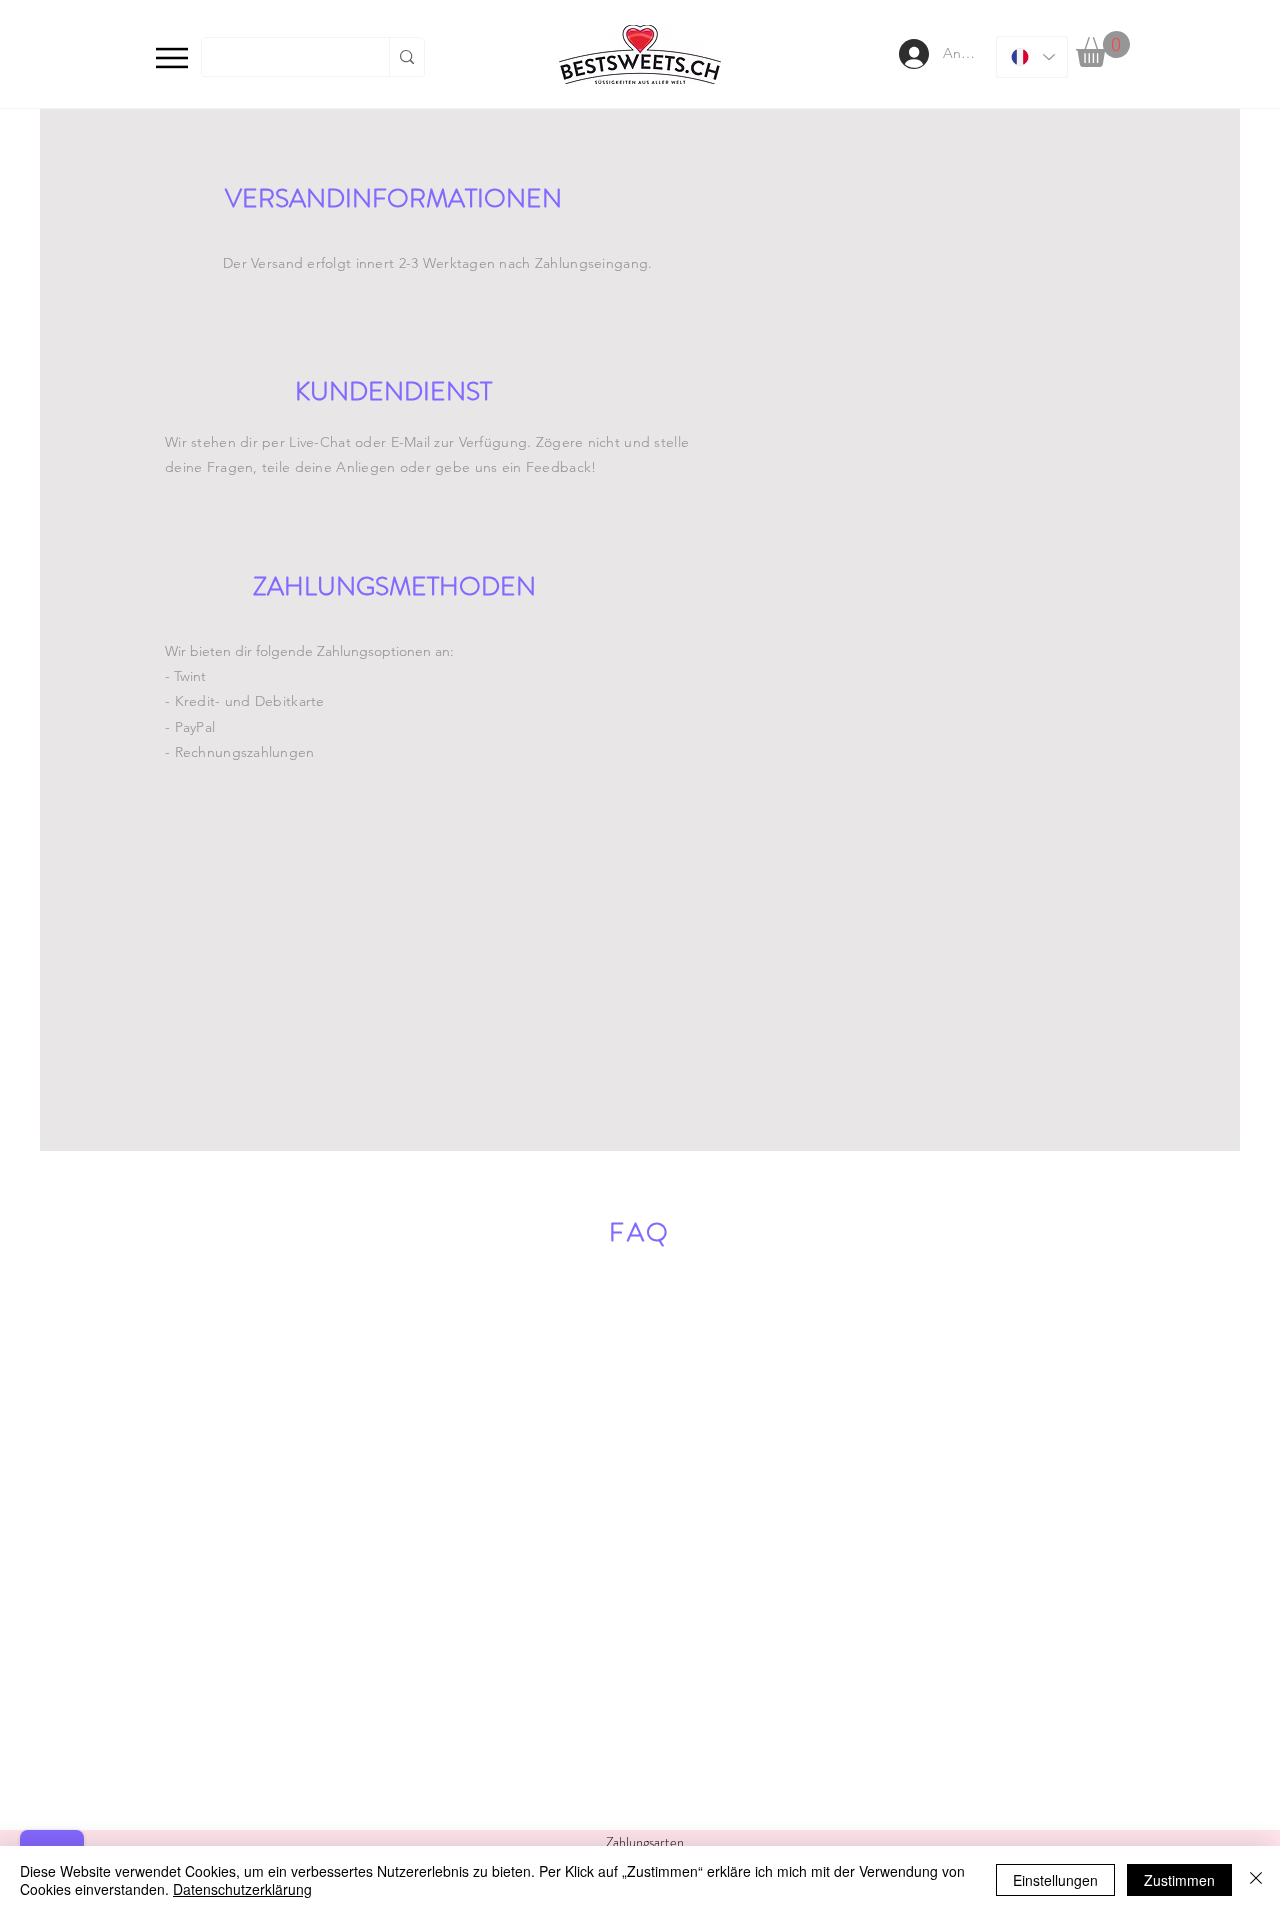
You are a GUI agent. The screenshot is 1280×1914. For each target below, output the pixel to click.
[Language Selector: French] (1032, 57)
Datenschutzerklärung (242, 1889)
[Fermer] (1256, 1880)
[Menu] (172, 57)
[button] (1103, 49)
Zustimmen (1179, 1880)
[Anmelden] (912, 54)
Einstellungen (1055, 1880)
